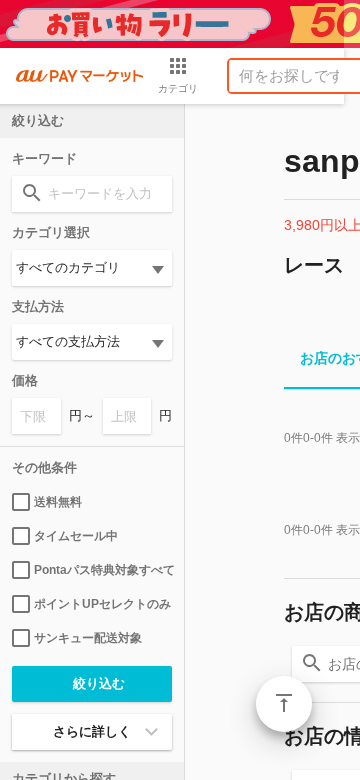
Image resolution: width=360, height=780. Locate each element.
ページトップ (284, 704)
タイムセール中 (76, 536)
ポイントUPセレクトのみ (102, 604)
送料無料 (58, 502)
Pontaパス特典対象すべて (103, 570)
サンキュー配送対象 (88, 638)
